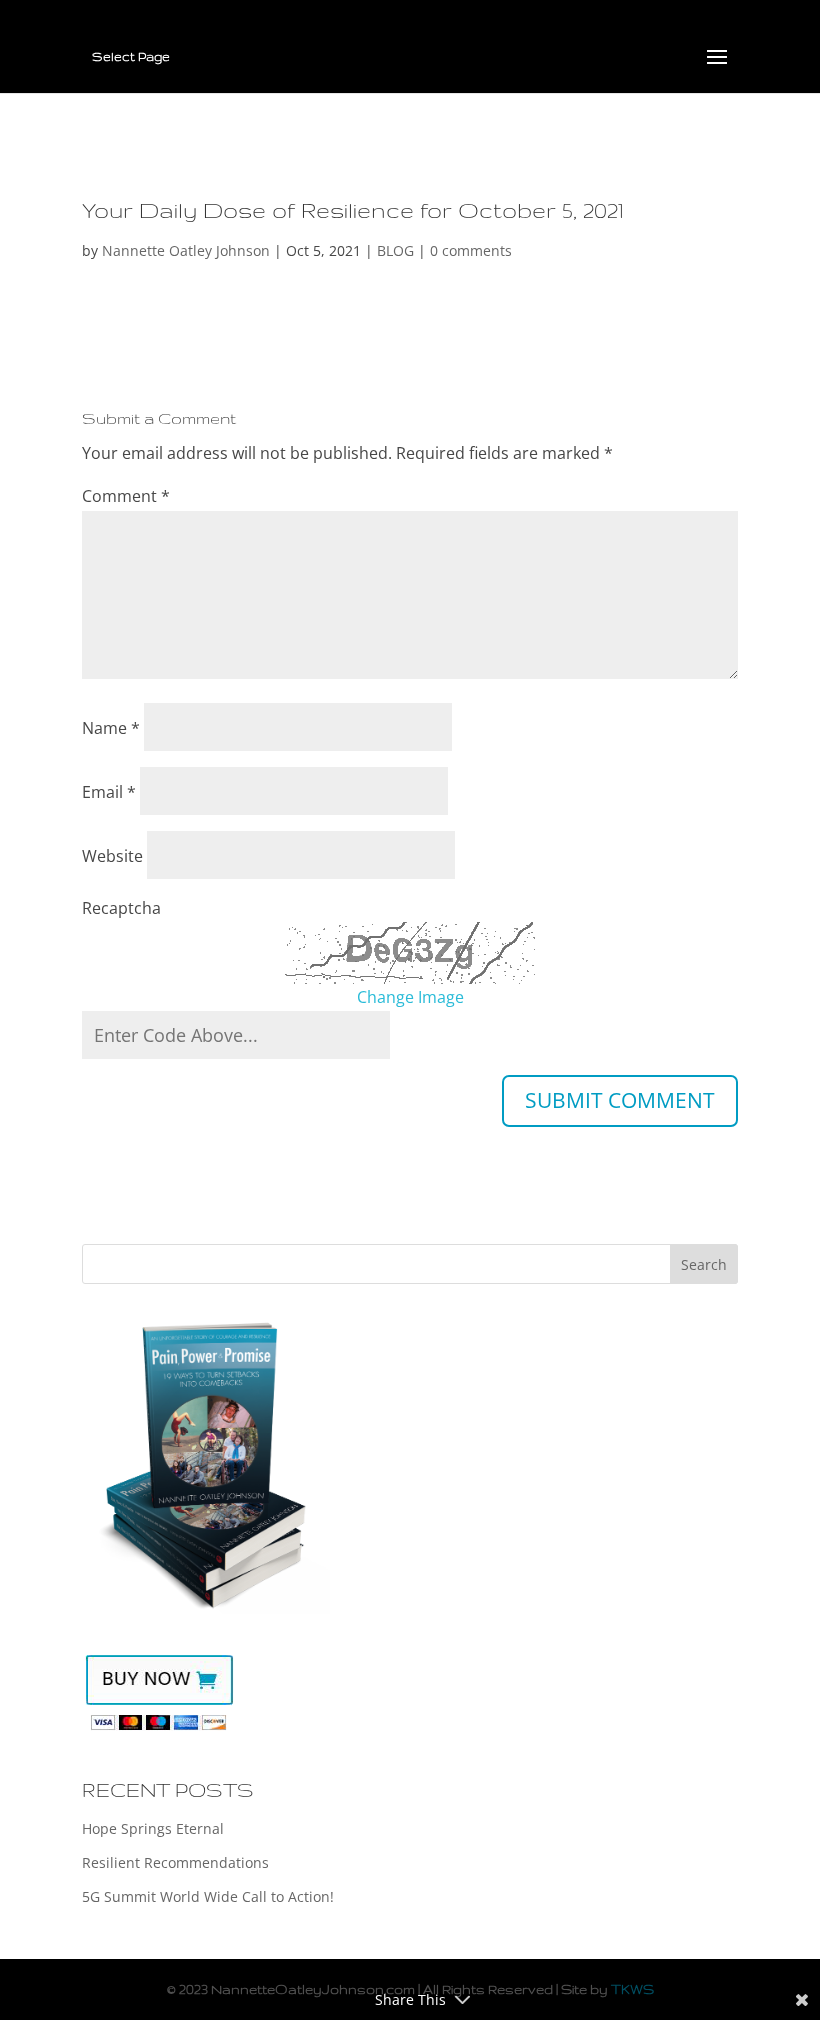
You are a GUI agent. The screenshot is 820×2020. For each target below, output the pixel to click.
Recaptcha (121, 908)
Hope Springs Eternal (153, 1828)
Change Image (410, 997)
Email (109, 792)
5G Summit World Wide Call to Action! (208, 1896)
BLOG (395, 250)
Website (112, 856)
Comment (126, 496)
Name (111, 728)
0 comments (471, 250)
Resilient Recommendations (175, 1862)
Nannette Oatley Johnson (186, 250)
